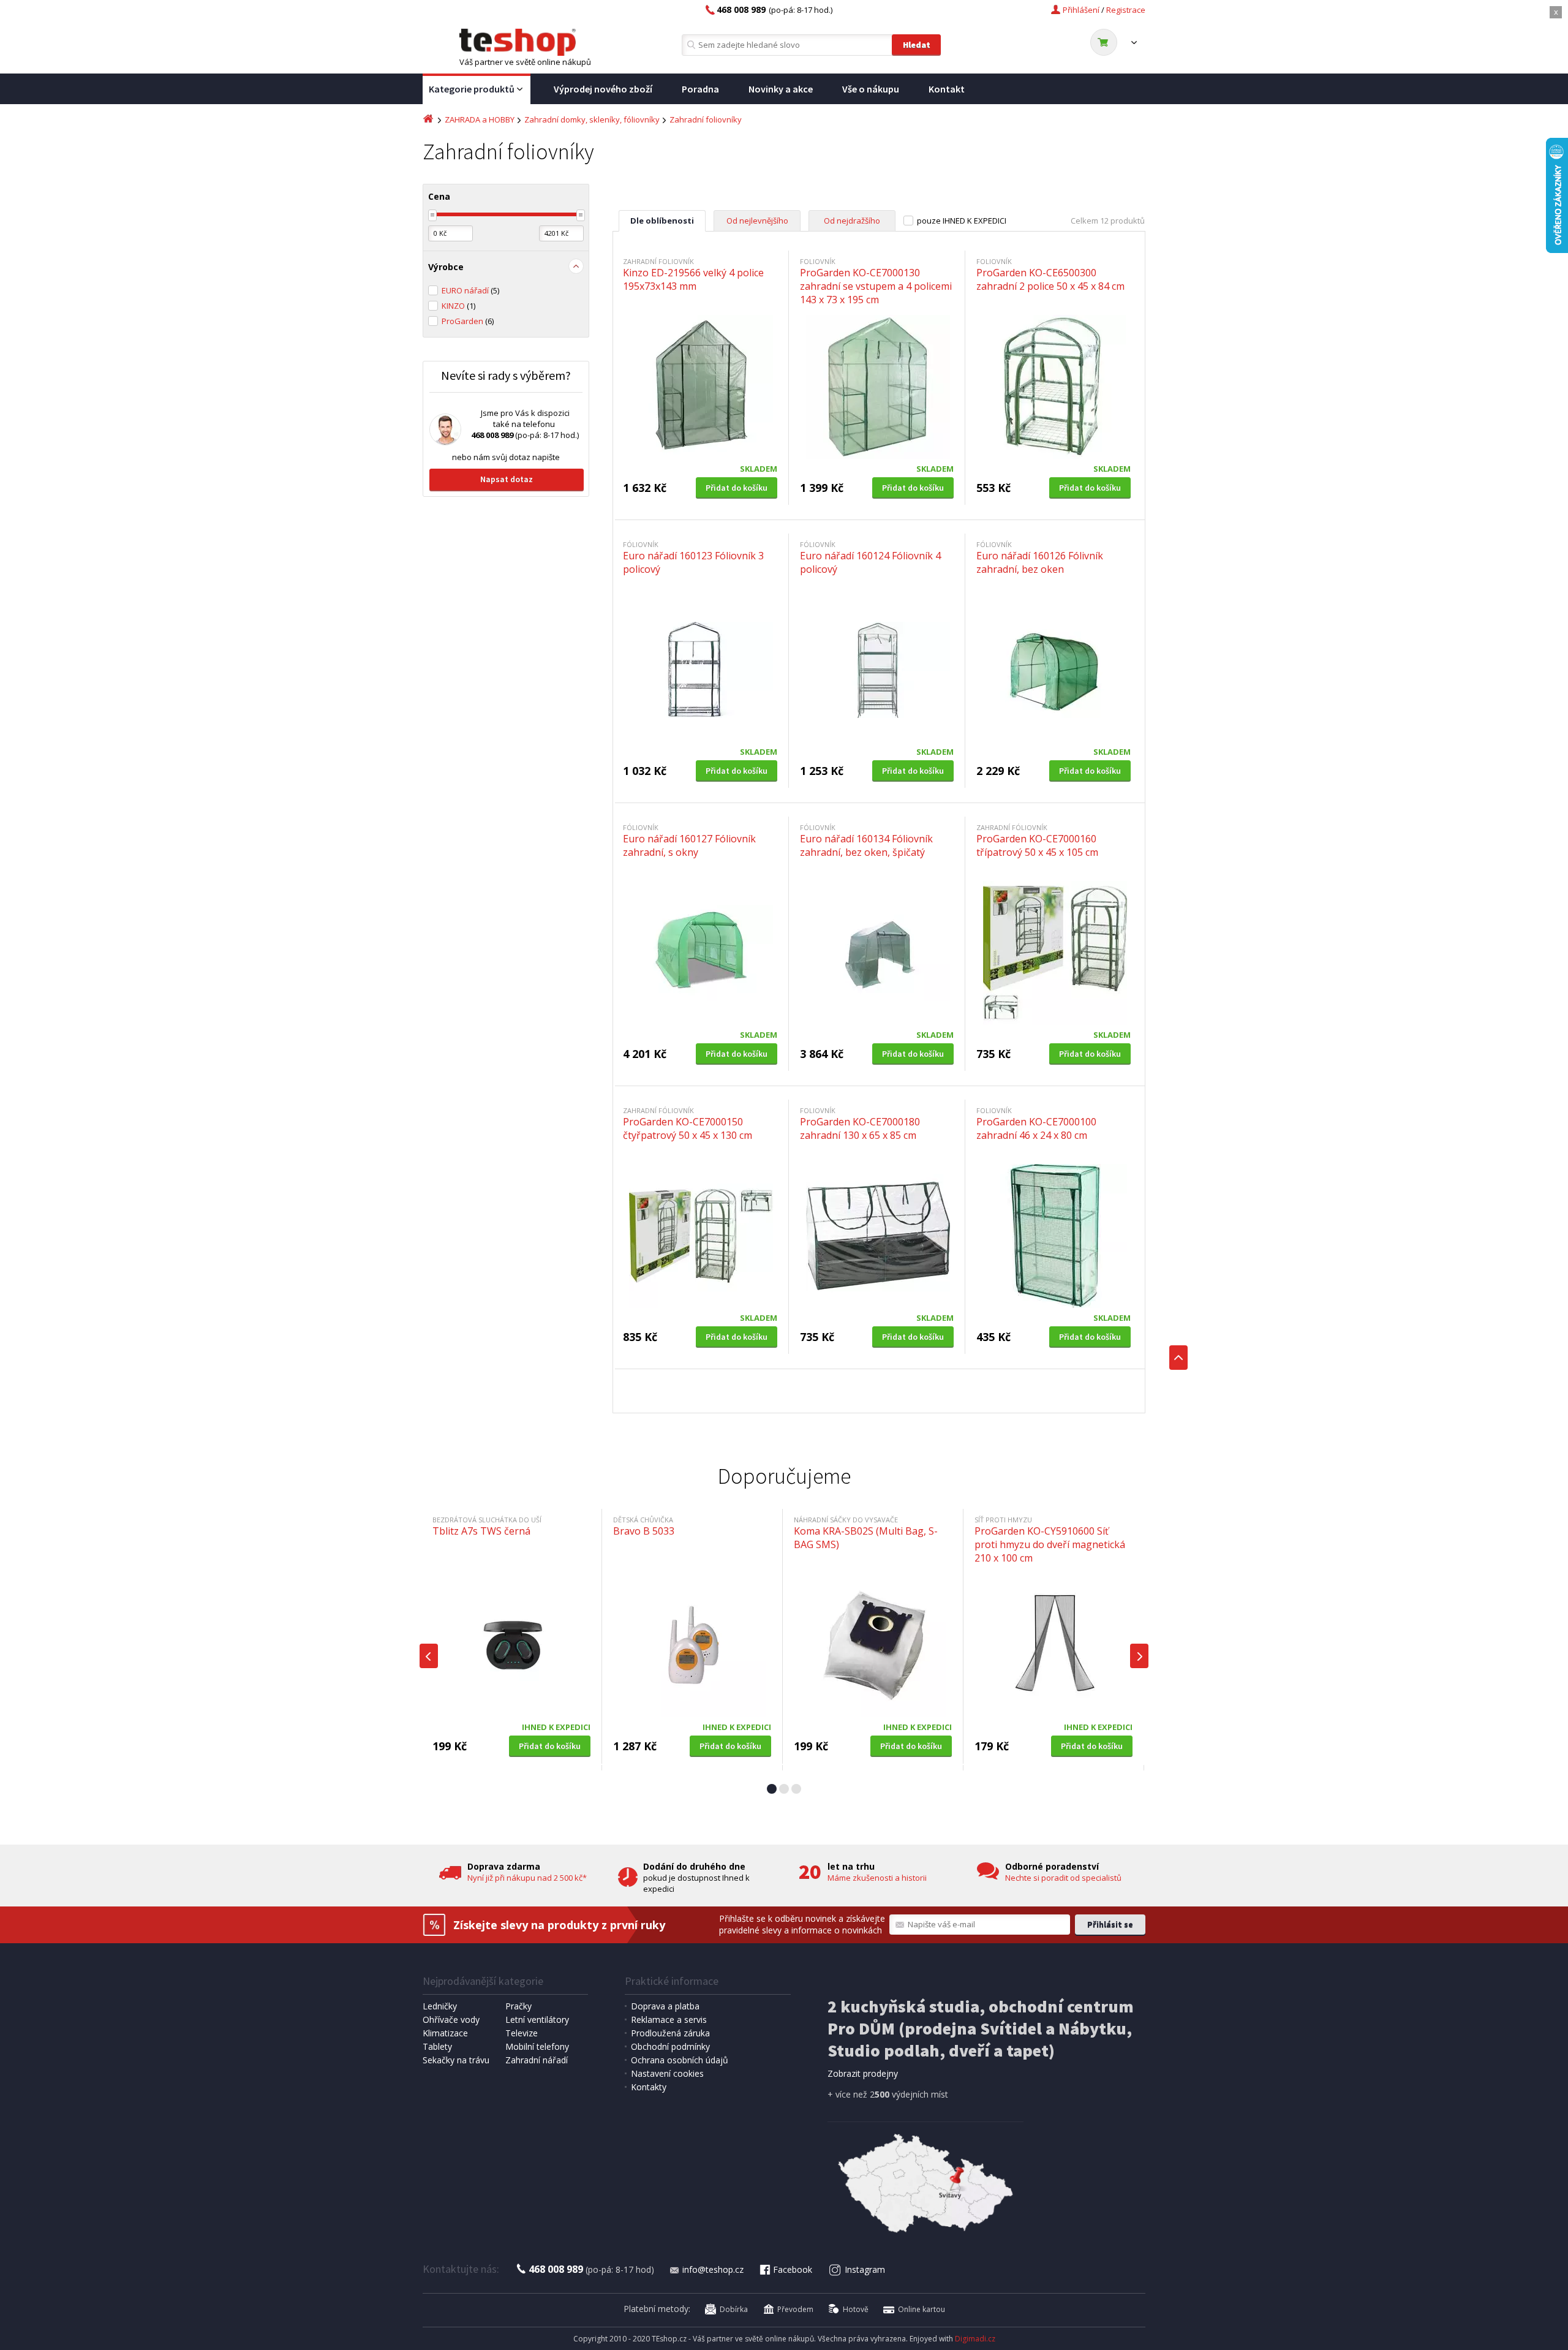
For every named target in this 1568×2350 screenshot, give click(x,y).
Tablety (437, 2046)
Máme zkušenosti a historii (877, 1878)
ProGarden (468, 321)
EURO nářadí (470, 290)
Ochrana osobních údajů (680, 2060)
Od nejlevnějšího (757, 221)
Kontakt (947, 89)
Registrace (1126, 10)
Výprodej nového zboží (603, 89)
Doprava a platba (665, 2006)
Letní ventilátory (537, 2019)
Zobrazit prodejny (863, 2073)
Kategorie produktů (472, 89)
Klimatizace (445, 2033)
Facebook (793, 2269)
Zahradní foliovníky (706, 119)
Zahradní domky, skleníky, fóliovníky (592, 119)
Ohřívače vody (451, 2019)
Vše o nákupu (871, 89)
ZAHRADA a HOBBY (480, 119)
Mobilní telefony (537, 2046)
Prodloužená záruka (670, 2033)
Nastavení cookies (667, 2073)
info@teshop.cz (713, 2269)
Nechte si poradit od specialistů (1063, 1878)
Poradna (700, 89)
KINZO (458, 306)
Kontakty (649, 2087)
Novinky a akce (781, 89)
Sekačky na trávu (456, 2060)
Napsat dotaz (507, 479)
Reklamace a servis (669, 2019)
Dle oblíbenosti (662, 221)
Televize (522, 2033)
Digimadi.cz (975, 2339)
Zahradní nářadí (537, 2060)
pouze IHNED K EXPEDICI (962, 221)
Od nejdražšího (852, 221)
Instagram (865, 2269)
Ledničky (440, 2006)
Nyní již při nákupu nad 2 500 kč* (527, 1878)
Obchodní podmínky (670, 2046)
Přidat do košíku (737, 488)
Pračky (518, 2006)
